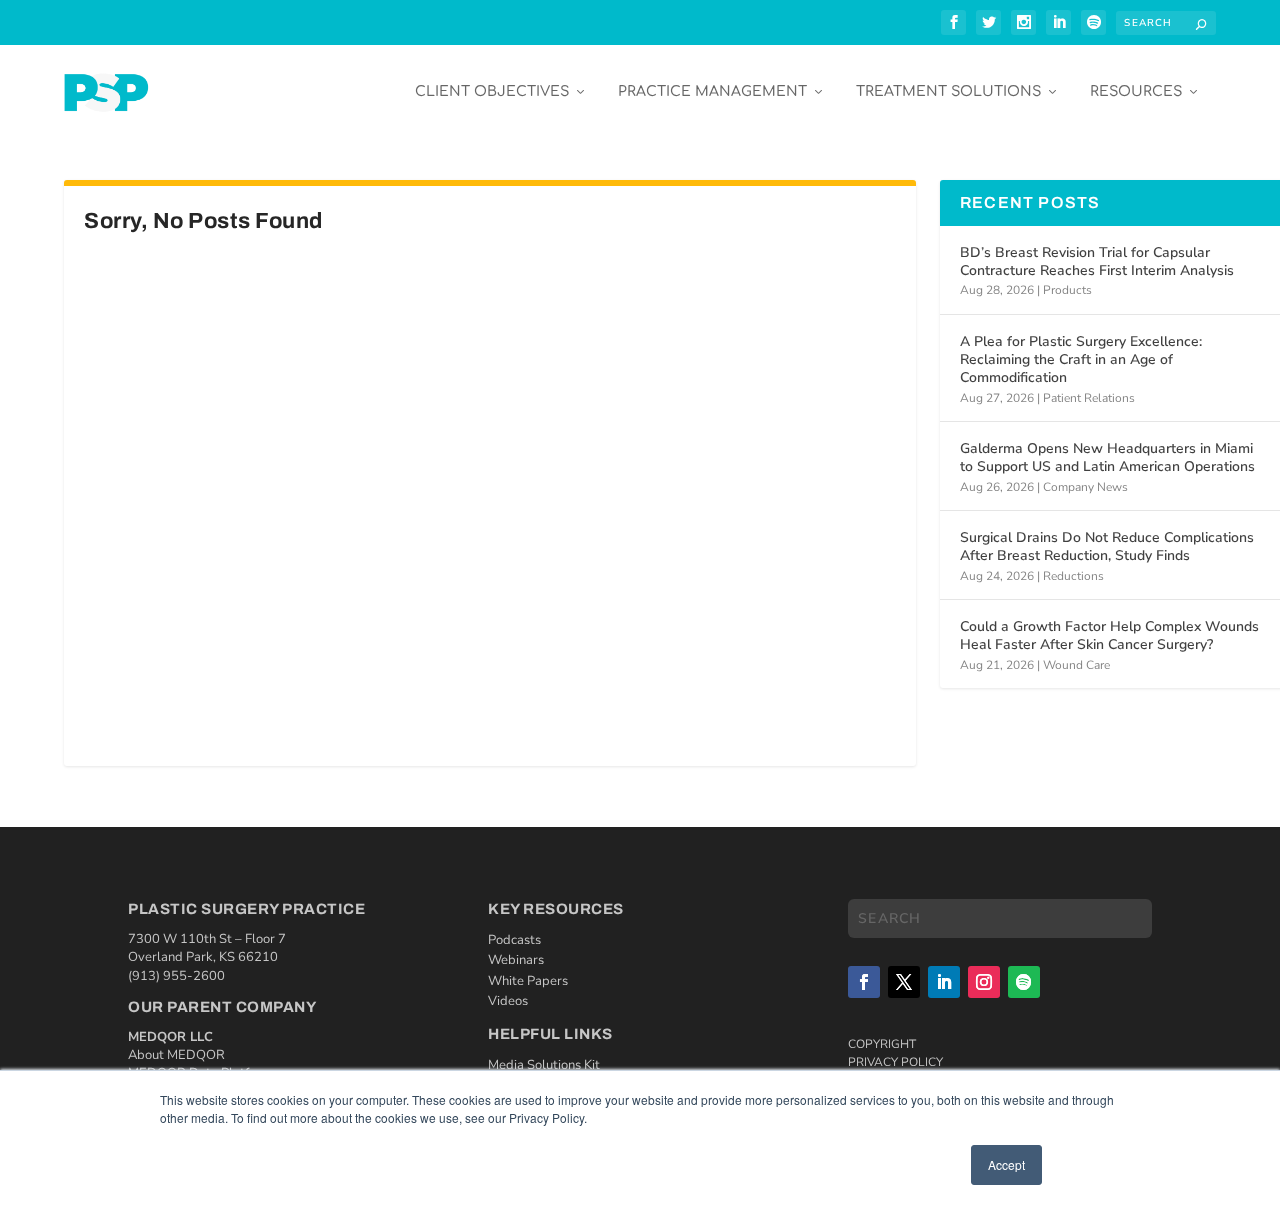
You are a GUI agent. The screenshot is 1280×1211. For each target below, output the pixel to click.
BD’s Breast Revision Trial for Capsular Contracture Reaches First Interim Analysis (1097, 261)
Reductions (1073, 576)
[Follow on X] (904, 982)
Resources (1136, 91)
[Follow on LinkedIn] (944, 982)
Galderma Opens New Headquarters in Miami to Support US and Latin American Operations (1107, 457)
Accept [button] (1006, 1164)
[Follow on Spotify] (1024, 982)
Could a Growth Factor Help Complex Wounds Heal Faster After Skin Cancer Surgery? (1109, 635)
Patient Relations (1089, 398)
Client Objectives (492, 91)
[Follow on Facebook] (864, 982)
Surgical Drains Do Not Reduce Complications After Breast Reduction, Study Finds (1107, 546)
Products (1067, 290)
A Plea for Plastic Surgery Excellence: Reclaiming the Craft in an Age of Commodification (1081, 359)
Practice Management (712, 91)
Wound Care (1076, 665)
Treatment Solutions (948, 91)
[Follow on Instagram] (984, 982)
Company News (1085, 487)
